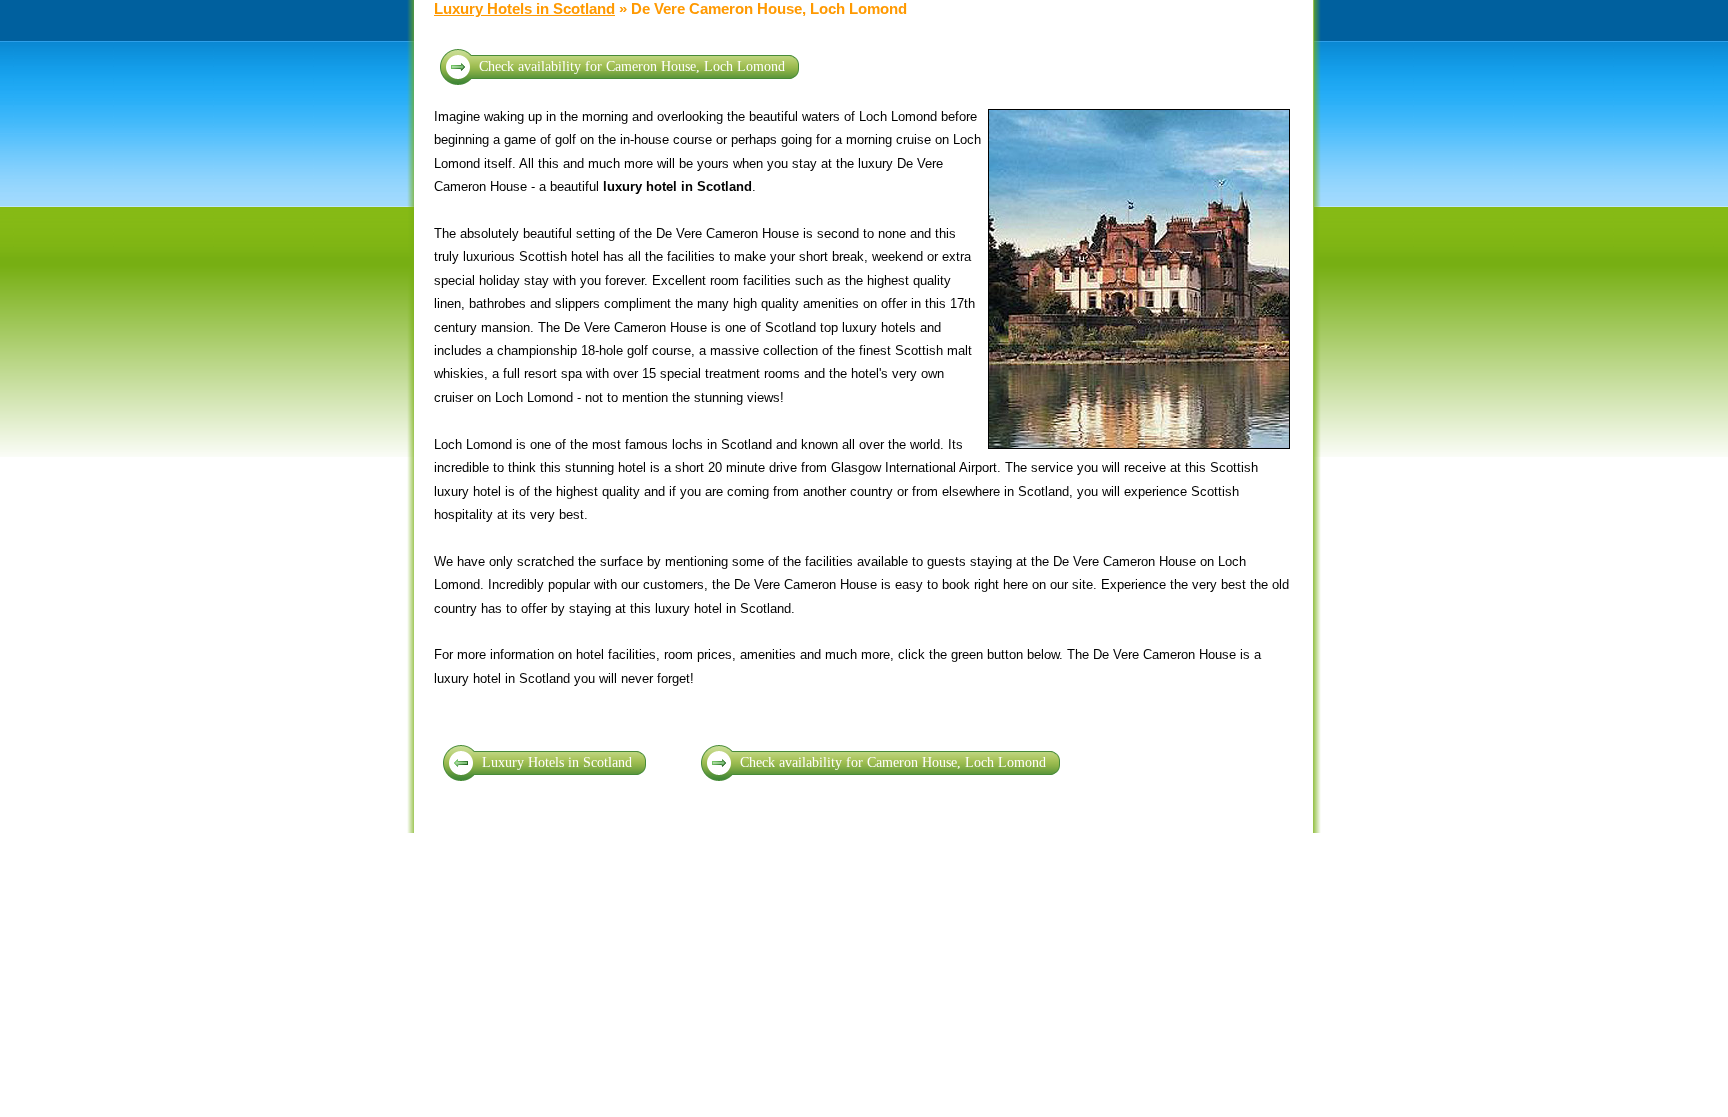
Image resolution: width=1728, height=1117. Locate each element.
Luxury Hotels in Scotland (524, 8)
